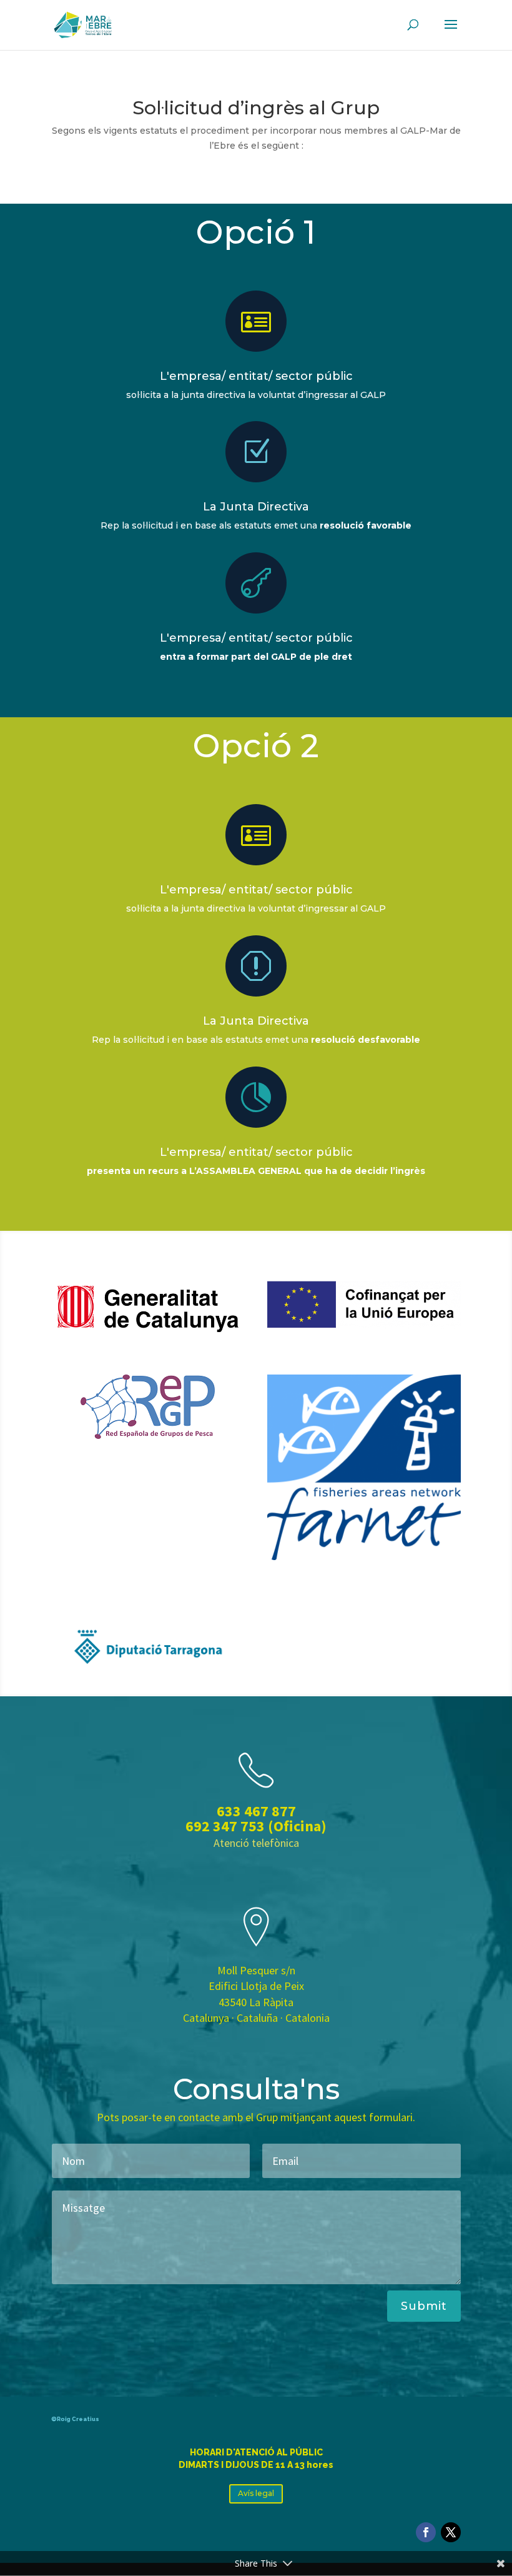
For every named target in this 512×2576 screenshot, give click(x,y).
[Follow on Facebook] (426, 2532)
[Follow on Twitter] (451, 2532)
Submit (424, 2306)
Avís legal (256, 2493)
